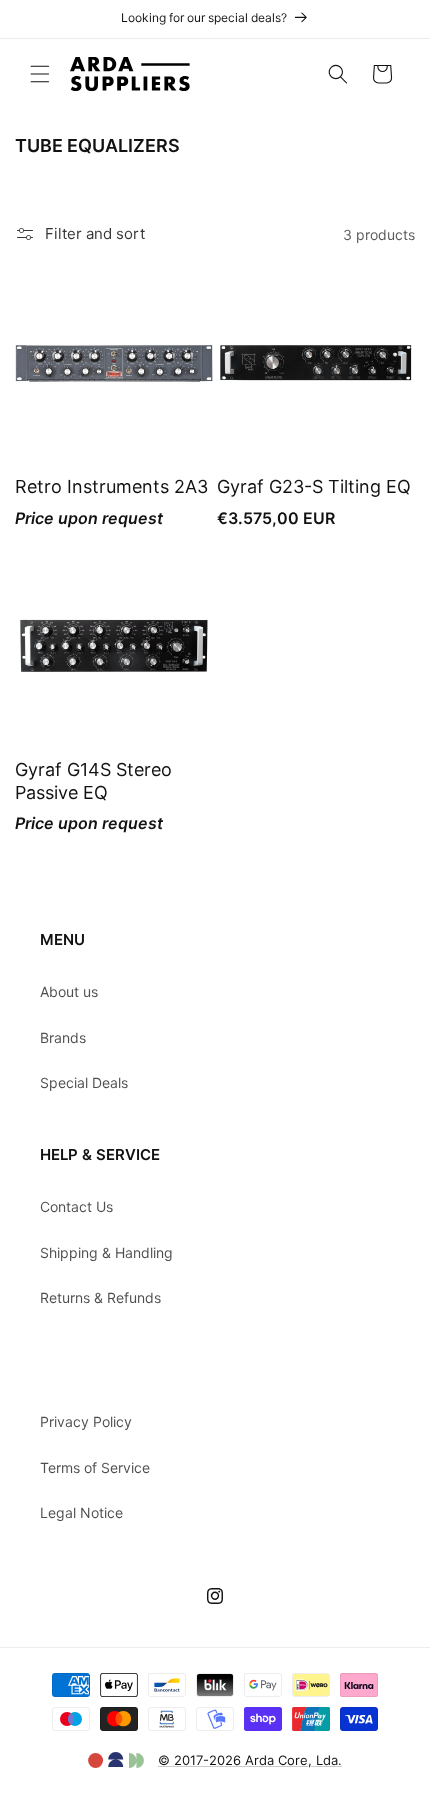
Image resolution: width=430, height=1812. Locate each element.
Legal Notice (81, 1512)
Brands (63, 1037)
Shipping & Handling (106, 1252)
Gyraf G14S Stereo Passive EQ (93, 781)
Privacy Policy (86, 1421)
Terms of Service (95, 1467)
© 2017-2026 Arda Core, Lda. (250, 1760)
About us (69, 991)
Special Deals (84, 1082)
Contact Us (76, 1206)
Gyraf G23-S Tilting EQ (314, 486)
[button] (40, 74)
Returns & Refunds (100, 1297)
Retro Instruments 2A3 (111, 486)
